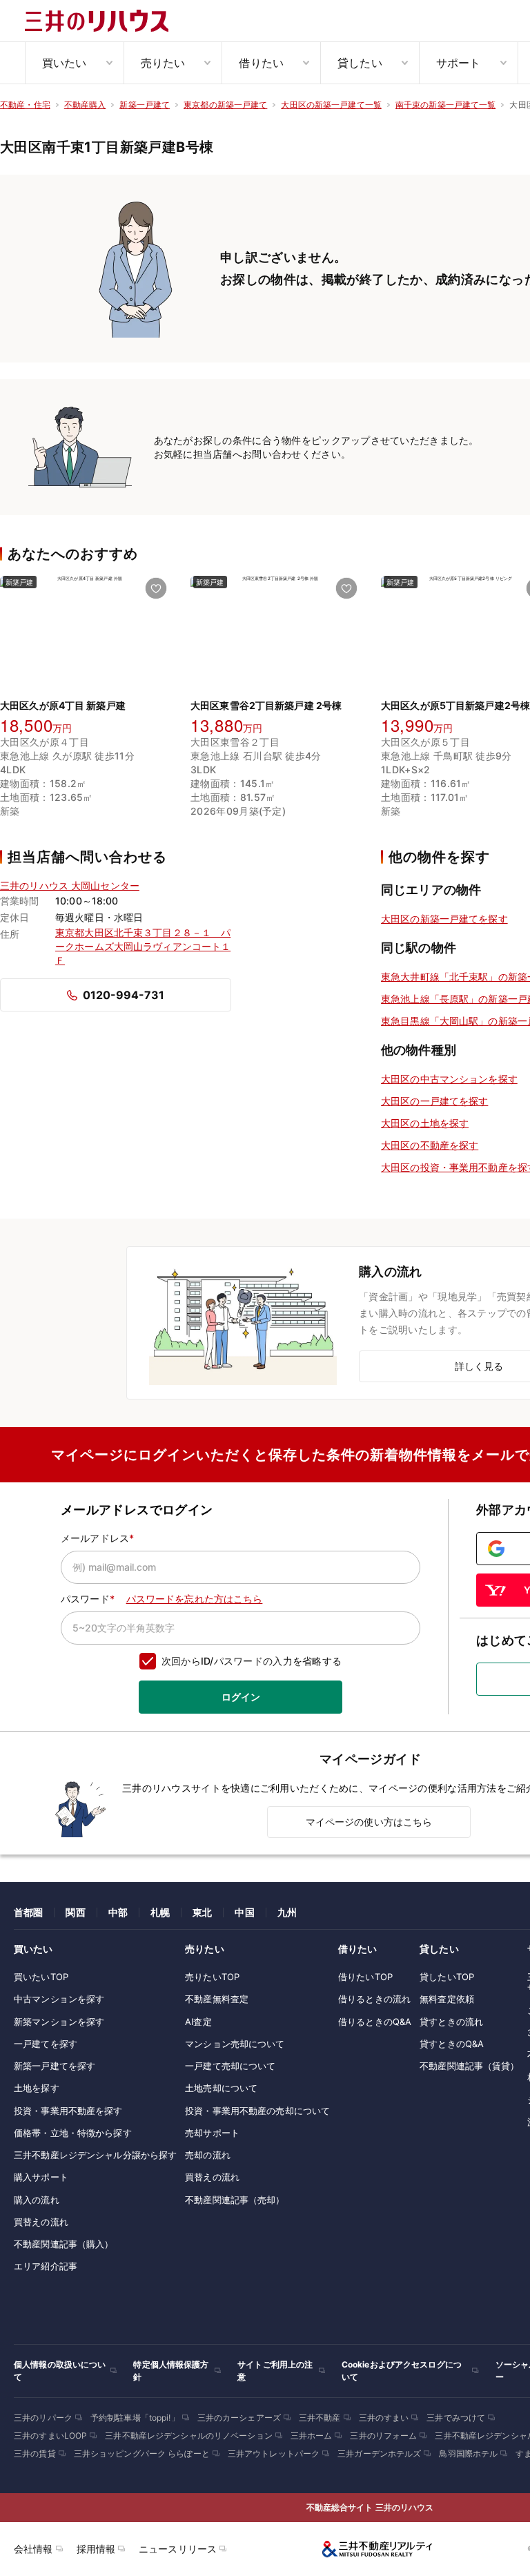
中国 (244, 1912)
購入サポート (41, 2177)
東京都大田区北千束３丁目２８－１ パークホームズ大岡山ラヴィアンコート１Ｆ (143, 946)
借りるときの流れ (374, 1999)
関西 (75, 1912)
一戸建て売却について (230, 2066)
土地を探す (37, 2088)
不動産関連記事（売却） (235, 2200)
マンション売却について (235, 2044)
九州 (287, 1912)
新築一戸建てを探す (55, 2066)
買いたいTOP (41, 1977)
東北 (202, 1912)
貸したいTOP (447, 1977)
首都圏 (28, 1912)
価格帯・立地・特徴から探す (73, 2133)
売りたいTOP (212, 1977)
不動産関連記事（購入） (63, 2244)
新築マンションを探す (59, 2022)
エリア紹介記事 (46, 2266)
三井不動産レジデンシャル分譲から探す (95, 2155)
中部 (118, 1912)
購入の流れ (37, 2200)
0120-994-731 (124, 995)
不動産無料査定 (217, 1999)
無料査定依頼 (447, 1999)
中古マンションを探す (59, 1999)
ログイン (241, 1697)
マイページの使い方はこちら (369, 1822)
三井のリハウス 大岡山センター (70, 885)
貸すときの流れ (451, 2022)
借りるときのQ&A (375, 2022)
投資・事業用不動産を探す (68, 2111)
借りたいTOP (365, 1977)
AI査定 (198, 2022)
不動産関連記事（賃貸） (469, 2066)
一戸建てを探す (46, 2044)
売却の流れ (208, 2155)
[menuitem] (74, 63)
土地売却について (221, 2088)
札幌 (160, 1912)
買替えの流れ (41, 2222)
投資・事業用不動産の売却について (257, 2111)
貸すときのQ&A (452, 2044)
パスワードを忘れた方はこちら (195, 1599)
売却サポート (212, 2133)
